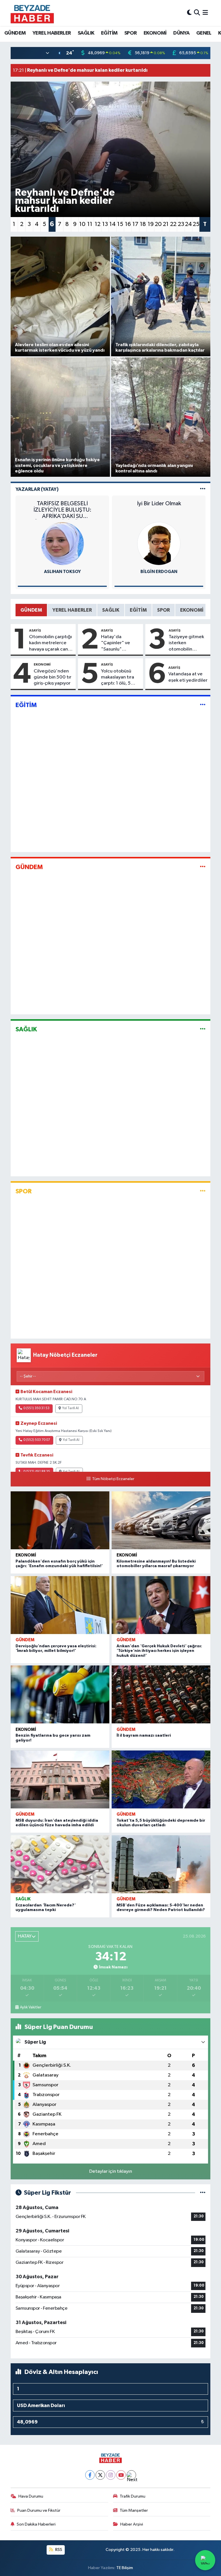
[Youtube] (121, 2475)
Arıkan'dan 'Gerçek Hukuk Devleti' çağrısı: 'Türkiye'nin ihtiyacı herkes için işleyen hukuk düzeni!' (159, 1651)
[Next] (131, 2475)
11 (90, 224)
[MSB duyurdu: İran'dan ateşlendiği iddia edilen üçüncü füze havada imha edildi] (60, 1779)
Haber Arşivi (132, 2524)
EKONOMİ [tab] (192, 610)
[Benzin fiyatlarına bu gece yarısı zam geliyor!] (60, 1694)
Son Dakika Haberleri (36, 2524)
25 (196, 224)
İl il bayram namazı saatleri (144, 1735)
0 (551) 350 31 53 (36, 1408)
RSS (58, 2550)
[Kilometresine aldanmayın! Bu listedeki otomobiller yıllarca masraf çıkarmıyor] (161, 1520)
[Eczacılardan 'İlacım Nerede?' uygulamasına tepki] (60, 1864)
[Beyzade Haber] (32, 13)
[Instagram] (111, 2475)
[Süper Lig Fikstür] (203, 2193)
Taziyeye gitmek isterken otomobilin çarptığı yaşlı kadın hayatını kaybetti (186, 643)
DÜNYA (181, 33)
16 (128, 224)
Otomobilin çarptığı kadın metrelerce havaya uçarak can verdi (51, 643)
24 (188, 224)
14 (113, 224)
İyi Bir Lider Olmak (159, 504)
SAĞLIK (86, 33)
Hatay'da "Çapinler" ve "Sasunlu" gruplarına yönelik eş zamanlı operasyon (120, 643)
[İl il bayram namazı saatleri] (161, 1694)
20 (158, 224)
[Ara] (197, 13)
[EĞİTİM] (203, 705)
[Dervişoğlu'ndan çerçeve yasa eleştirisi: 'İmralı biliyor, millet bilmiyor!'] (60, 1605)
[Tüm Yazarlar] (203, 489)
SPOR (131, 33)
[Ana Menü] (205, 13)
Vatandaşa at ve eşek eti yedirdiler (188, 677)
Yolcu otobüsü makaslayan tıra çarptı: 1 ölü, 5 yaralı (118, 678)
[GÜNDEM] (203, 867)
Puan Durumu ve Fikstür (39, 2510)
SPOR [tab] (163, 610)
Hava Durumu (31, 2496)
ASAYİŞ (35, 630)
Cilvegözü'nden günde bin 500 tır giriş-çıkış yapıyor (53, 677)
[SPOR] (203, 1191)
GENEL (204, 33)
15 (120, 224)
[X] (100, 2475)
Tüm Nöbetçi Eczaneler (113, 1479)
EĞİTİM (109, 33)
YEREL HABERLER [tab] (72, 610)
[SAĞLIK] (203, 1029)
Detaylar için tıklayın (111, 2171)
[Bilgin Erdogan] (159, 543)
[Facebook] (90, 2475)
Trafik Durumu (133, 2496)
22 (173, 224)
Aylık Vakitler (31, 2007)
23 (181, 224)
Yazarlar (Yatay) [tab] (37, 489)
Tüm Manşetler (134, 2510)
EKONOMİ (155, 33)
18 (143, 224)
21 (166, 224)
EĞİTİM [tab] (138, 610)
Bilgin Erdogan (159, 572)
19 (151, 224)
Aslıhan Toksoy (62, 572)
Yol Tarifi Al (71, 1408)
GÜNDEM (15, 33)
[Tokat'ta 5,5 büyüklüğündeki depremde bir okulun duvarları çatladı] (161, 1779)
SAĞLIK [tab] (111, 610)
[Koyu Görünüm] (189, 13)
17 (135, 224)
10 (82, 224)
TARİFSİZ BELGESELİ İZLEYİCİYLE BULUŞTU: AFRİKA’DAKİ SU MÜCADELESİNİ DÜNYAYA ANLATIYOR (62, 510)
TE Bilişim (125, 2568)
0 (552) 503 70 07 (37, 1440)
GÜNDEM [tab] (31, 610)
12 (98, 224)
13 (105, 224)
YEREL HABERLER (52, 33)
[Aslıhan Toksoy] (62, 543)
